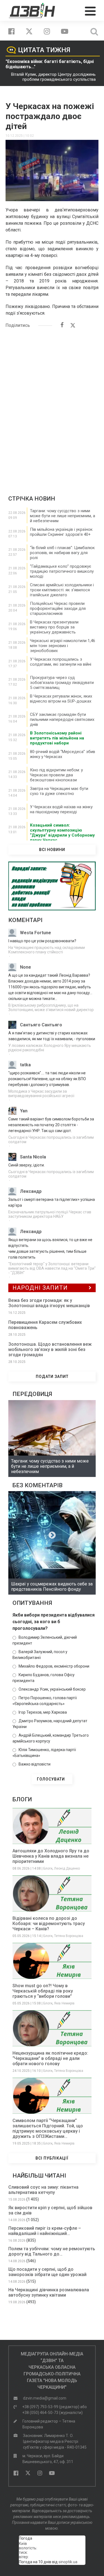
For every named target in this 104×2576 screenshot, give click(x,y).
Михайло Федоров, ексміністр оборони (54, 1666)
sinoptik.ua (68, 2562)
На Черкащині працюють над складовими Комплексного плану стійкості (47, 950)
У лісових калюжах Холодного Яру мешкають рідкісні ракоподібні (50, 1048)
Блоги (48, 1868)
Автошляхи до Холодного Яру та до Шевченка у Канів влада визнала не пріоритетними (51, 1856)
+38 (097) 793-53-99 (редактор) (51, 2407)
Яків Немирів (64, 2003)
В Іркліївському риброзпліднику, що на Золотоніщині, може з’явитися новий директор (51, 1007)
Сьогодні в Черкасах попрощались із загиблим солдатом (51, 1140)
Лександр (31, 1191)
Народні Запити (40, 1288)
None (26, 967)
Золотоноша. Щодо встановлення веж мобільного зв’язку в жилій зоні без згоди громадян (50, 1349)
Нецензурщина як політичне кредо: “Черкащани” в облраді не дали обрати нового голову (50, 2058)
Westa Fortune (35, 933)
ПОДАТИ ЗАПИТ (52, 1377)
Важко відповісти (35, 1764)
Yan (24, 1111)
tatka (25, 1065)
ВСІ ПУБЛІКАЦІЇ (52, 2158)
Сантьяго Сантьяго (41, 1025)
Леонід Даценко (67, 1868)
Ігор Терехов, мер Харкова (43, 1712)
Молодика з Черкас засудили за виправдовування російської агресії (41, 1093)
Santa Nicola (33, 1157)
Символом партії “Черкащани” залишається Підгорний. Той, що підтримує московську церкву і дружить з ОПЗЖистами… (48, 2128)
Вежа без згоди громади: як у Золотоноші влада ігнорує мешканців (49, 1303)
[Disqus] (52, 404)
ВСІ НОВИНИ (52, 850)
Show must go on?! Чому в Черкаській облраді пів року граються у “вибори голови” (43, 1991)
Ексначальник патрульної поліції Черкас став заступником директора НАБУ (50, 1214)
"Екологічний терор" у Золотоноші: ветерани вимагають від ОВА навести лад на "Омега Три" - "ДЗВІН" (52, 1268)
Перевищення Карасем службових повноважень (45, 1325)
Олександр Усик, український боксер (52, 1689)
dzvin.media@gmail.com (45, 2398)
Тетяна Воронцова (69, 1936)
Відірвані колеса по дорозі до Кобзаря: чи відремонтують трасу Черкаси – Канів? (49, 1924)
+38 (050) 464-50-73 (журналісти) (52, 2413)
